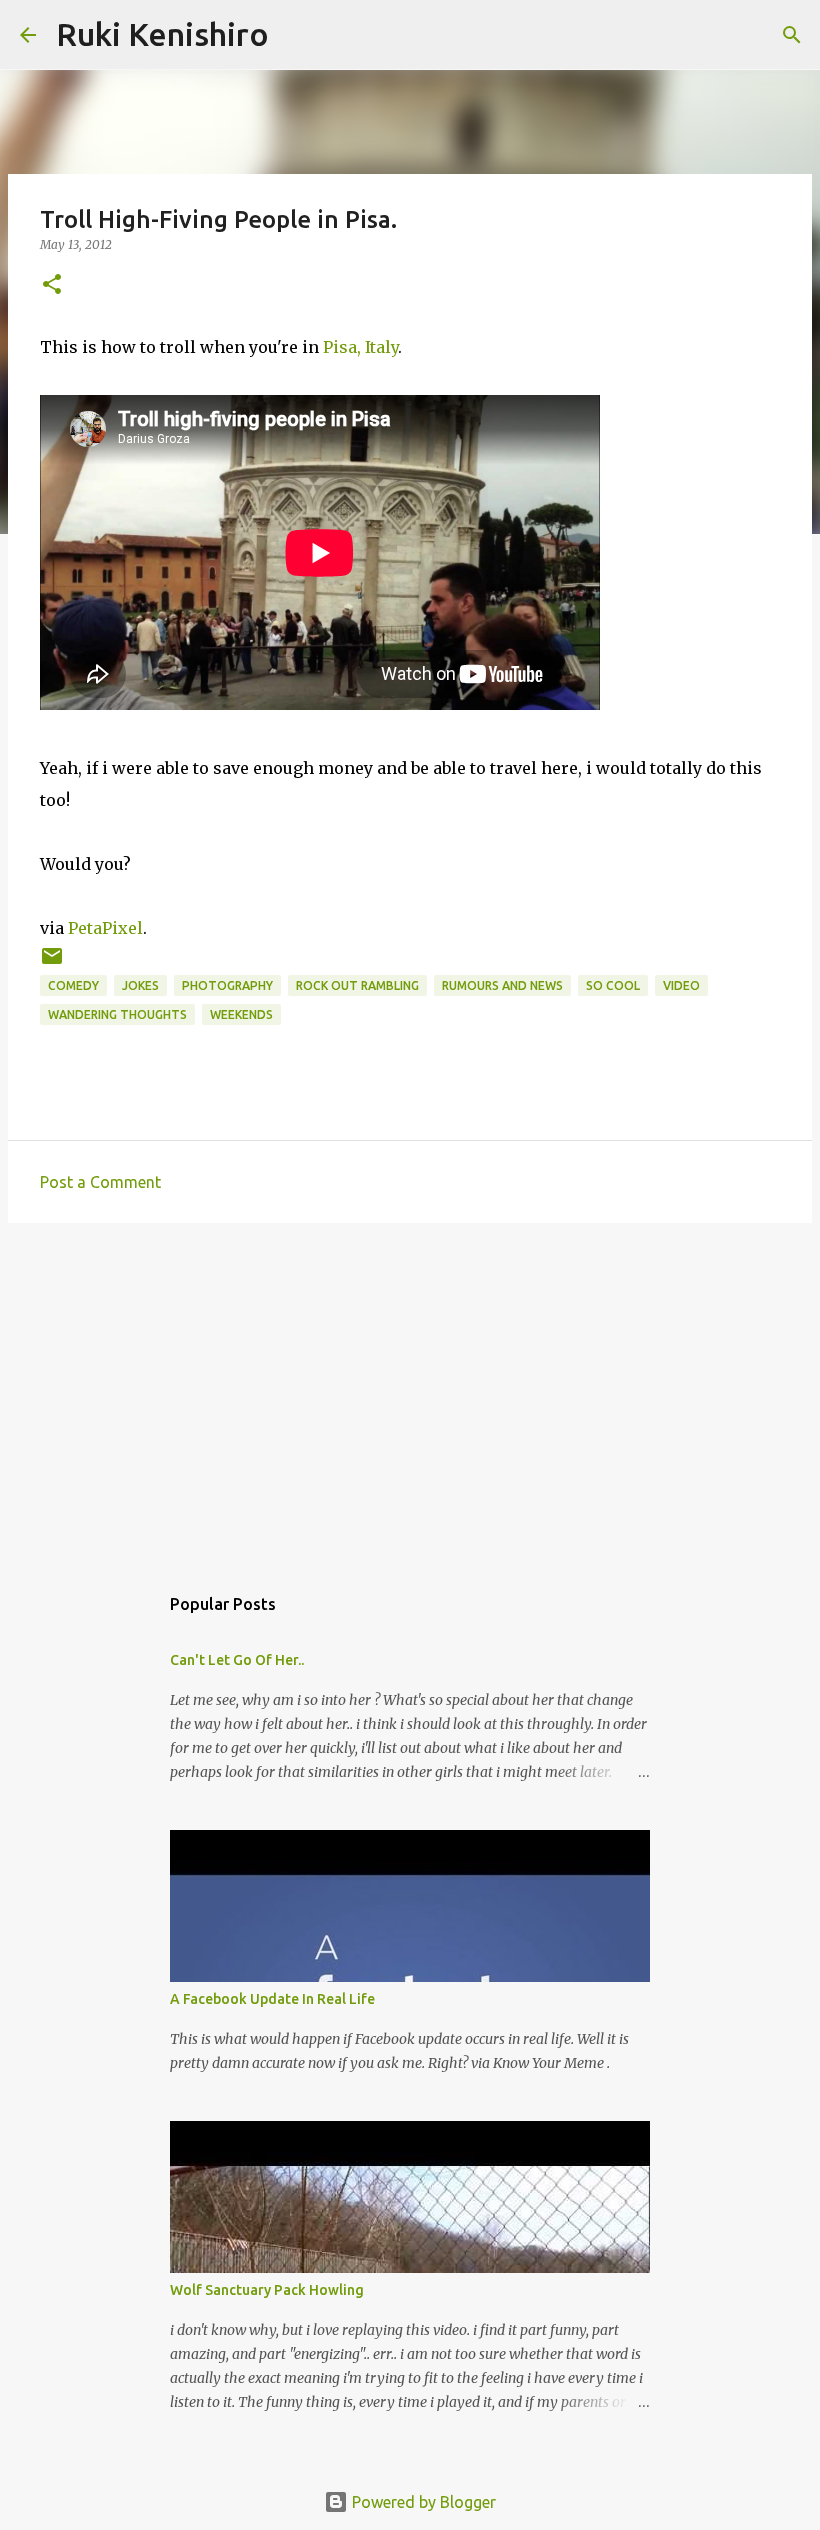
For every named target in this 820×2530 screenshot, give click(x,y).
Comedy (73, 985)
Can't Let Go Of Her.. (237, 1660)
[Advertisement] (410, 1393)
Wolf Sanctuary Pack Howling (267, 2290)
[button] (52, 285)
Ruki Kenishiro (162, 34)
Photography (227, 985)
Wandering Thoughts (117, 1014)
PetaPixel (105, 928)
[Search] (297, 35)
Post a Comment (100, 1182)
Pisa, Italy (360, 347)
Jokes (140, 985)
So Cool (613, 985)
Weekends (241, 1014)
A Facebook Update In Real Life (272, 1999)
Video (681, 985)
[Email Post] (52, 963)
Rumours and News (502, 985)
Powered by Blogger (422, 2502)
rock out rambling (357, 985)
